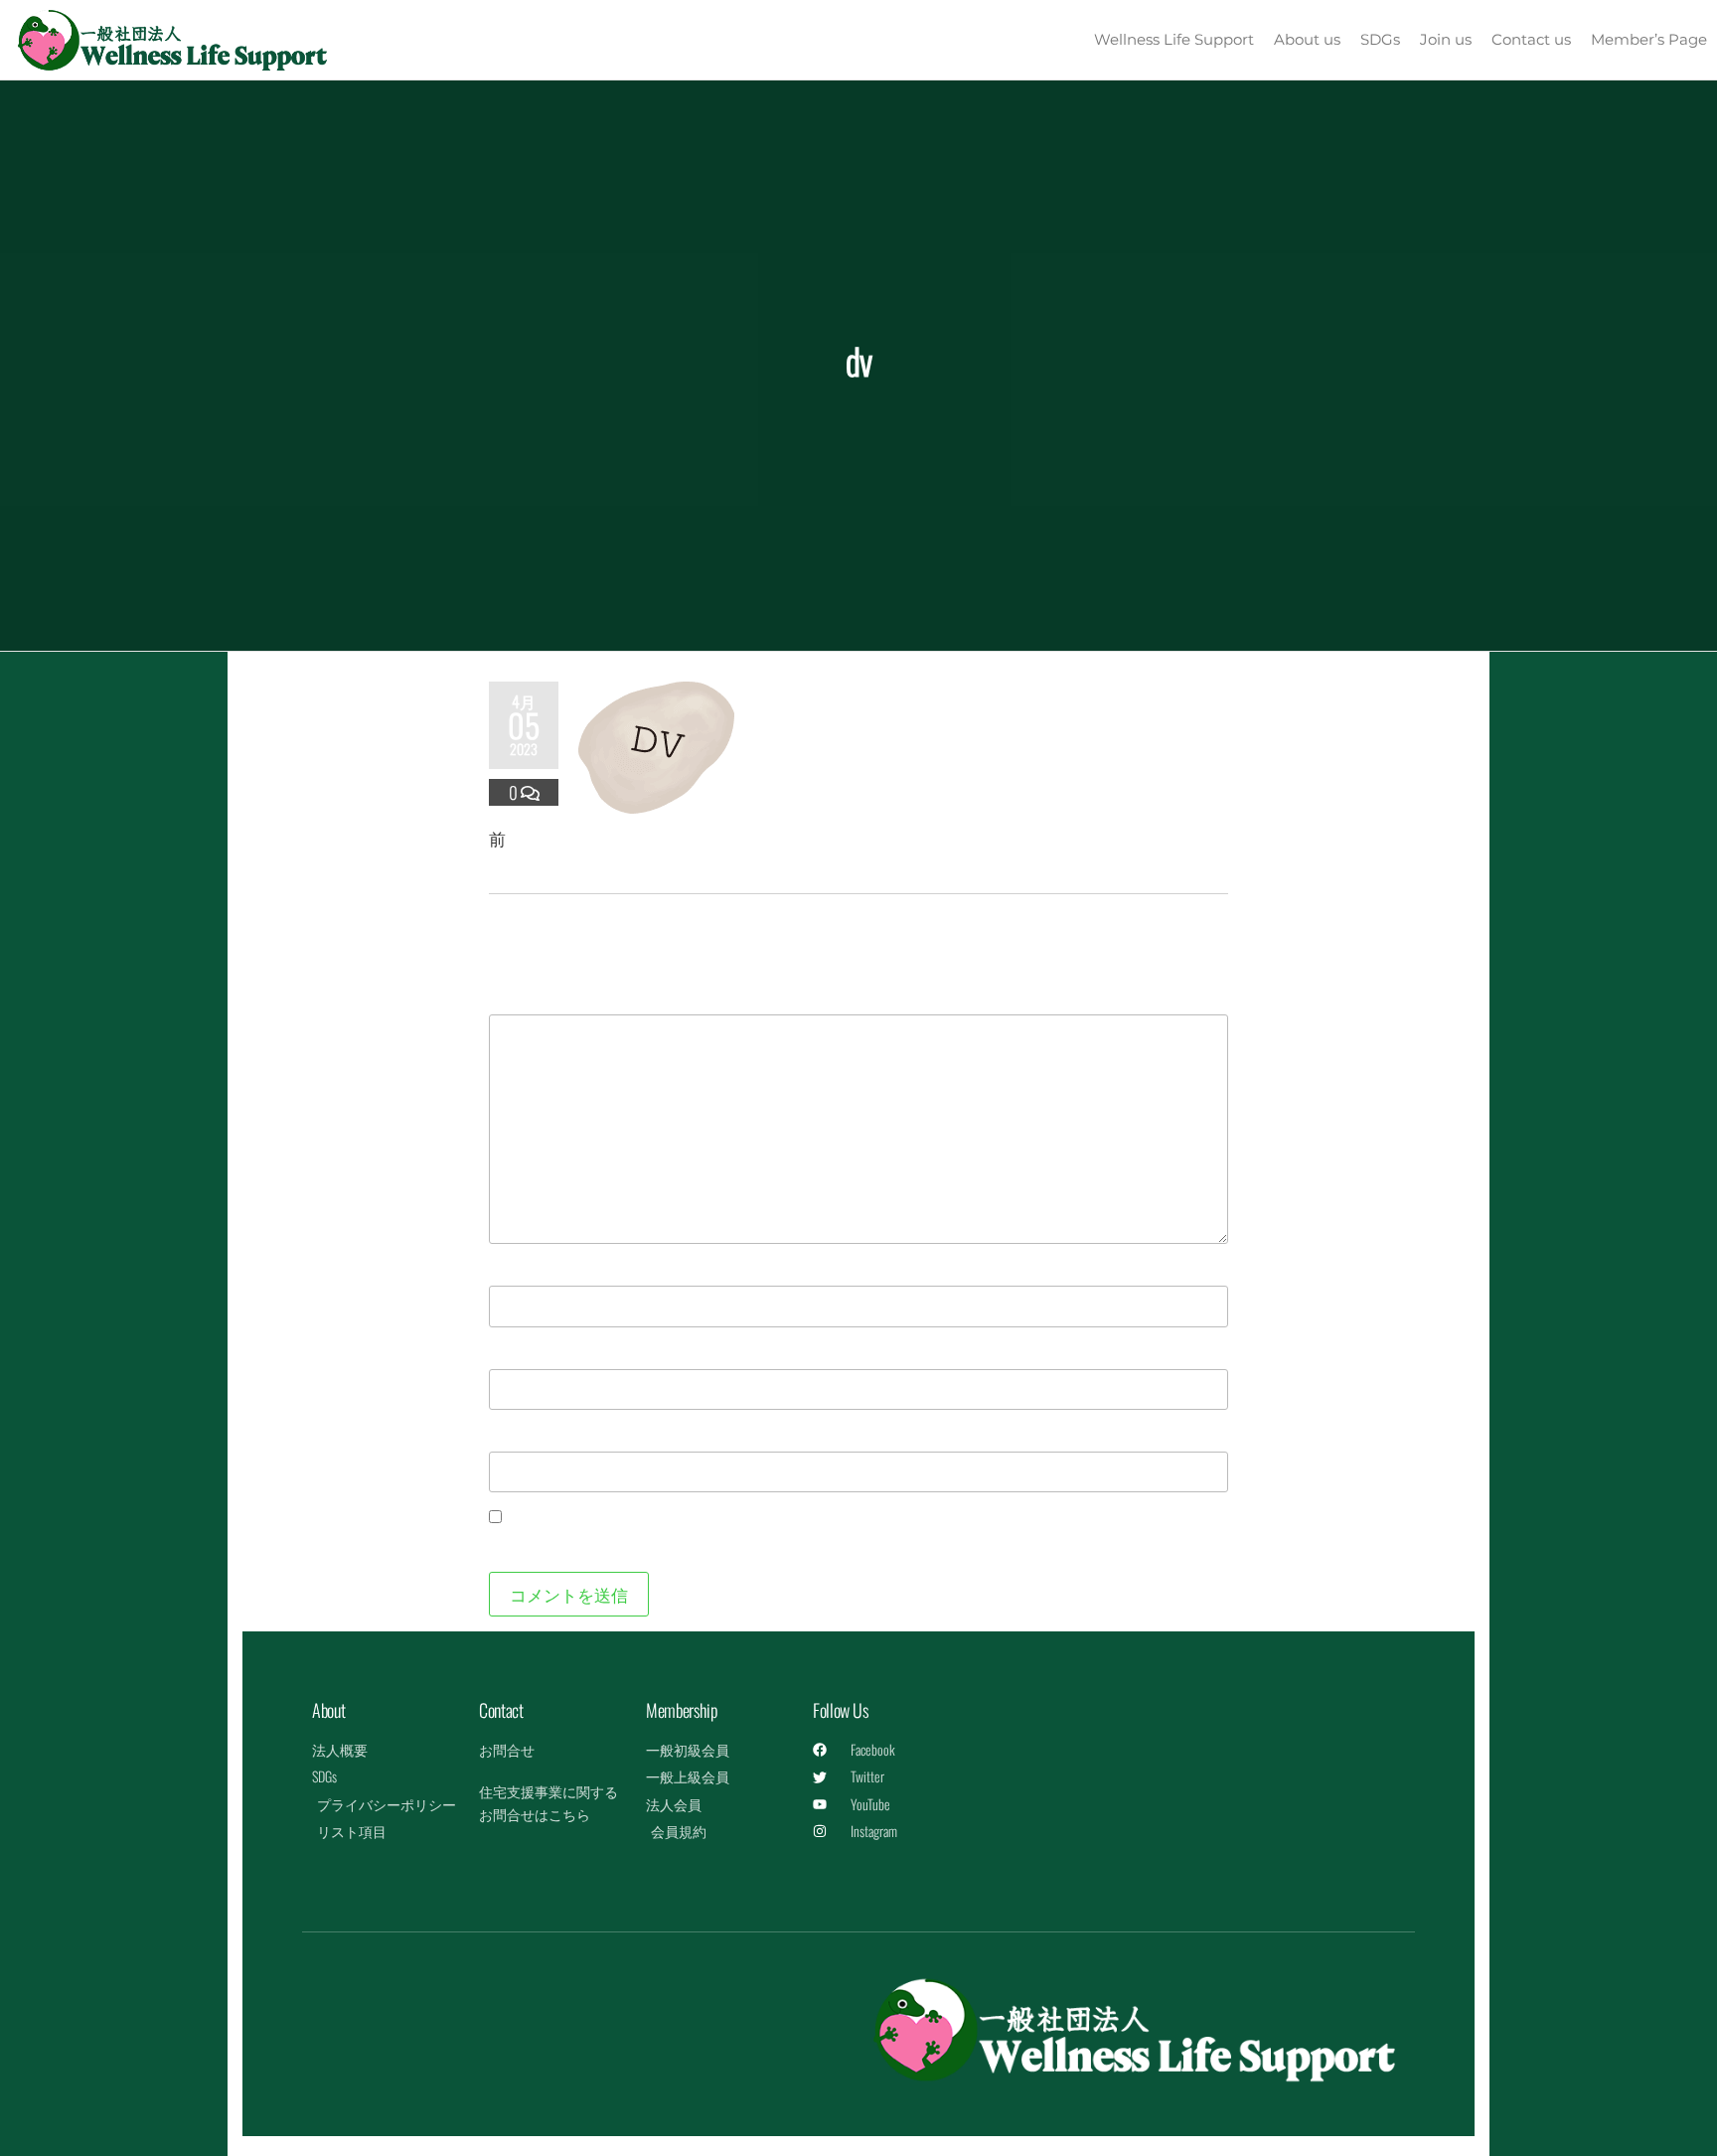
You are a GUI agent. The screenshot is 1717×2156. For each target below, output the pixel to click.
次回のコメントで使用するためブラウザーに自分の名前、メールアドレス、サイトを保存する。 (852, 1543)
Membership (682, 1710)
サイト (514, 1433)
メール (524, 1351)
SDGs (1380, 39)
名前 (516, 1267)
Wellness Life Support (1174, 39)
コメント (533, 996)
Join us (1446, 39)
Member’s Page (1649, 39)
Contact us (1531, 39)
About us (1307, 39)
